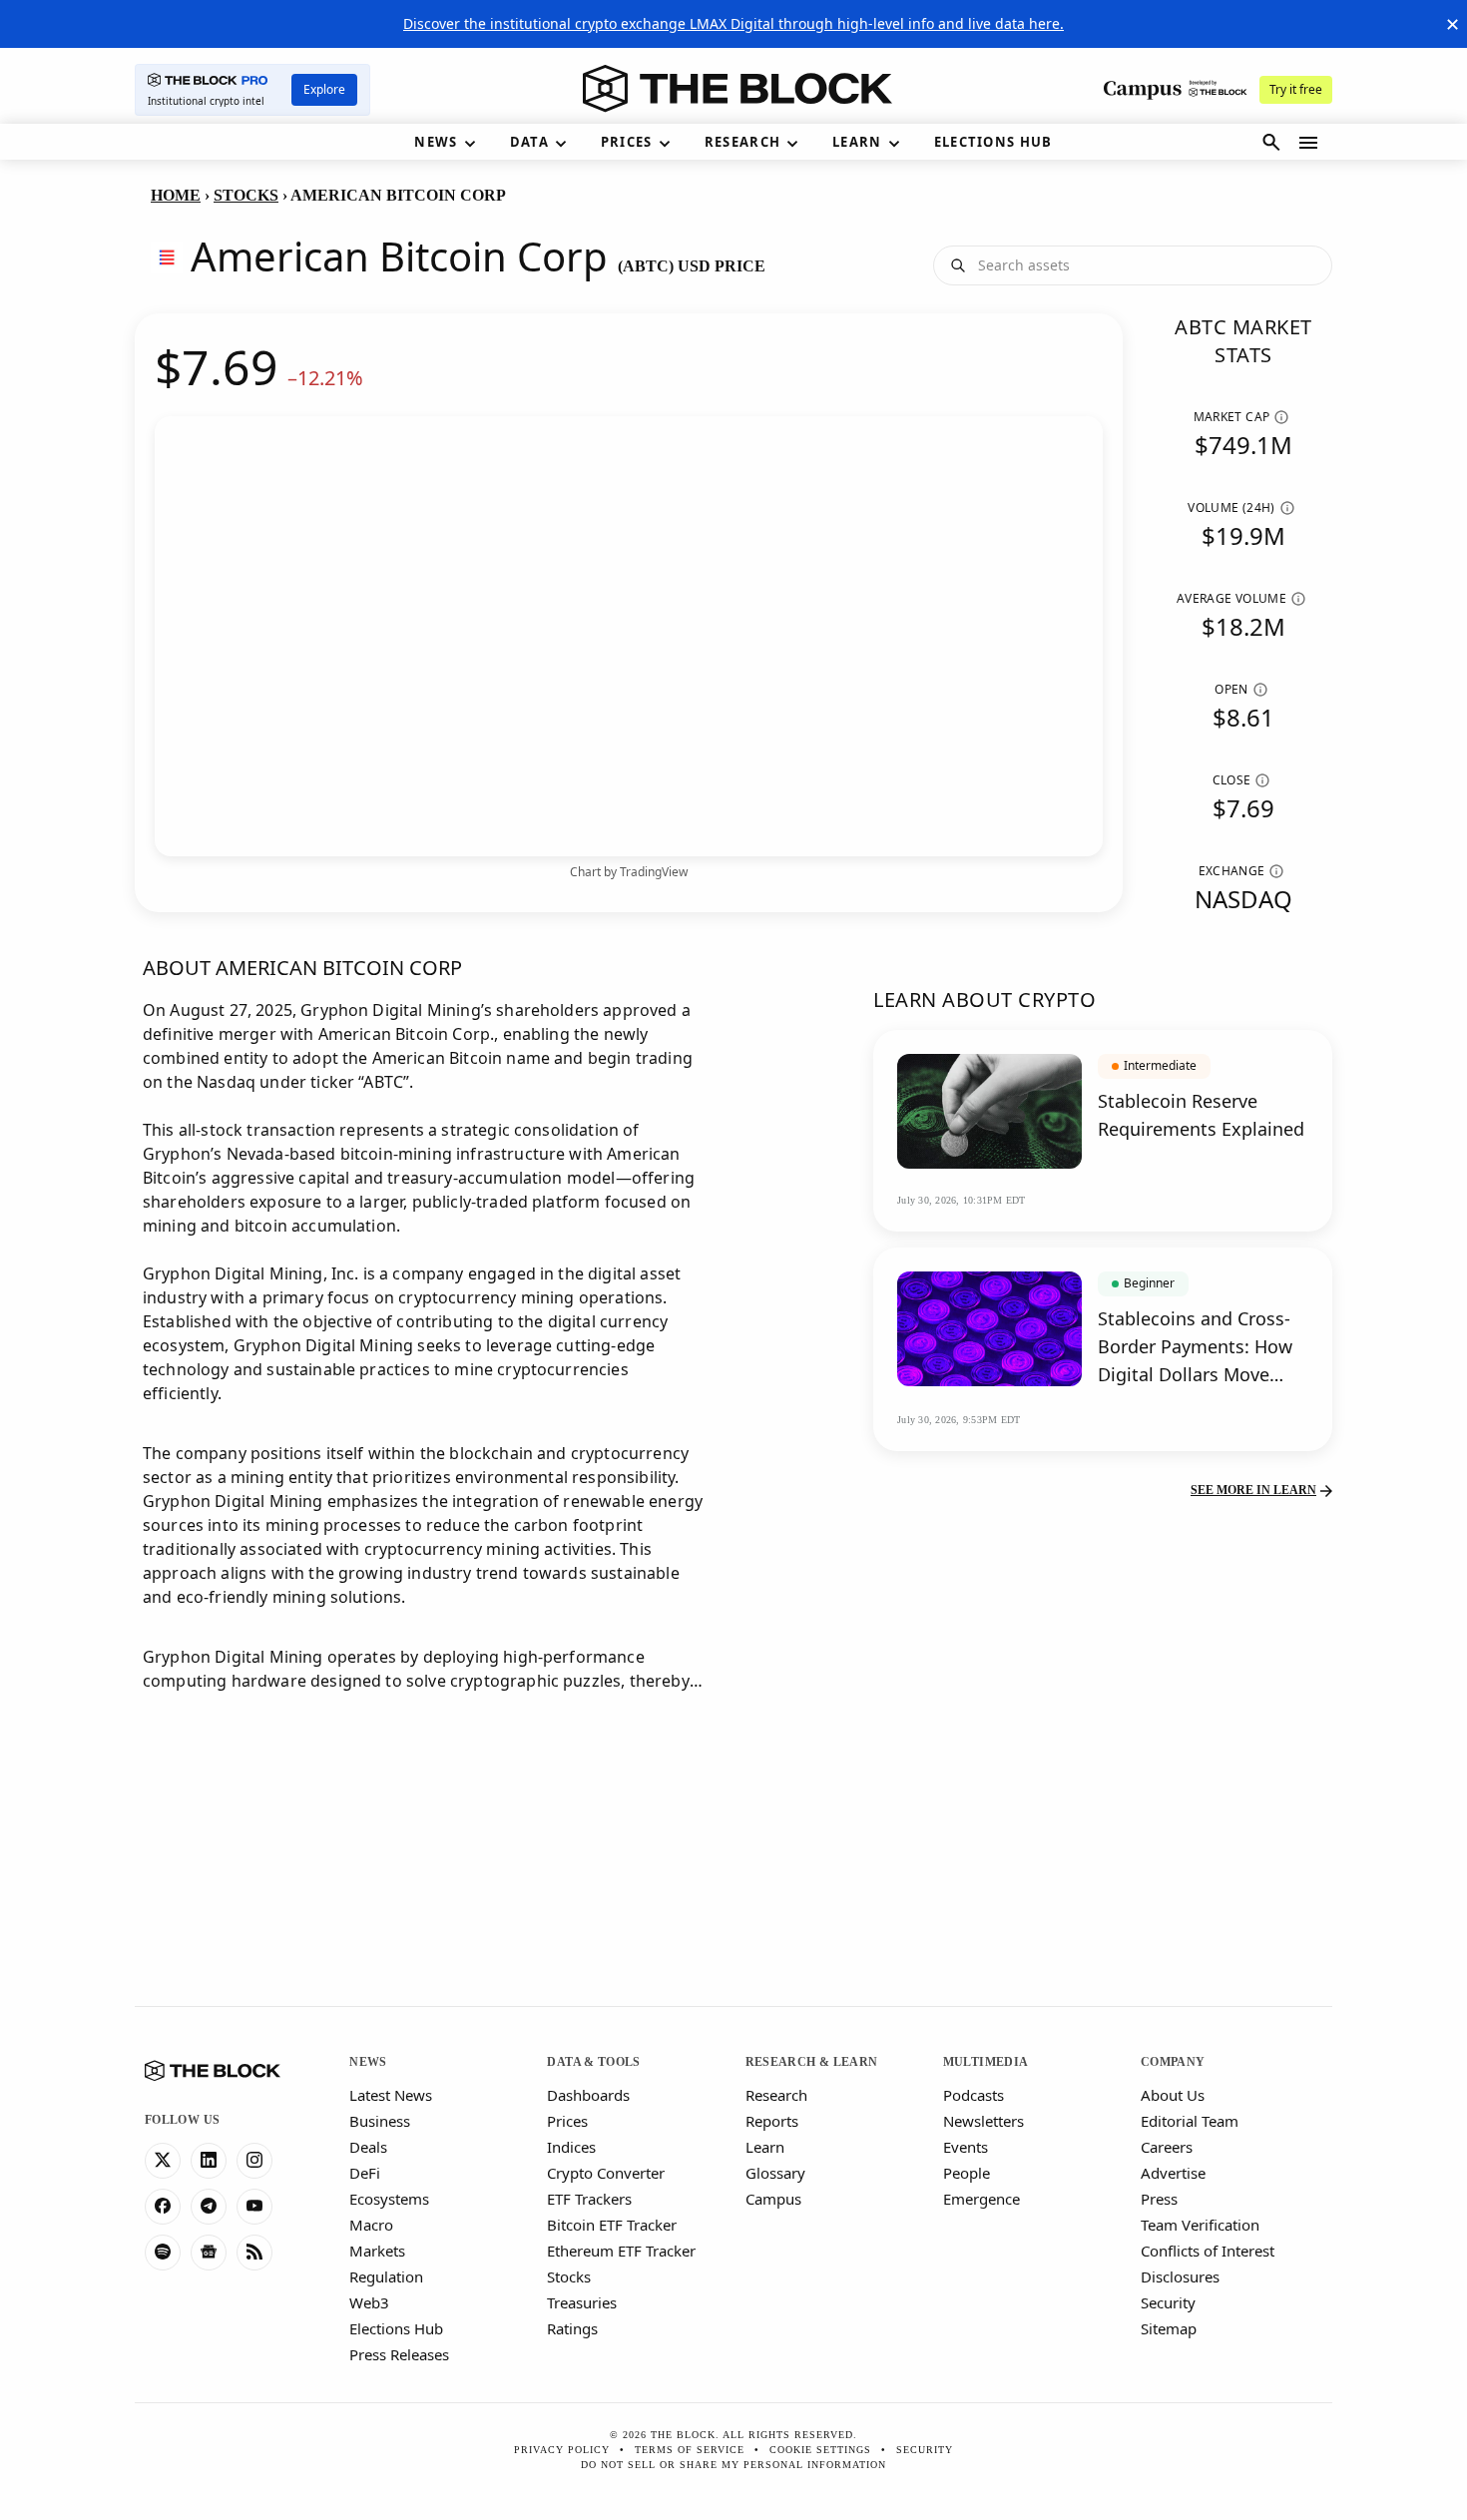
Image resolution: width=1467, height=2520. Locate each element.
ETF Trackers (589, 2199)
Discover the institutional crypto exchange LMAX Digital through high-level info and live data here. (733, 23)
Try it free (1296, 89)
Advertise (1173, 2173)
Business (380, 2121)
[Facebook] (163, 2207)
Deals (368, 2147)
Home (176, 195)
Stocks (246, 195)
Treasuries (582, 2302)
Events (966, 2147)
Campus (773, 2199)
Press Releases (399, 2354)
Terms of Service (690, 2450)
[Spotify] (163, 2253)
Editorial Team (1190, 2121)
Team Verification (1200, 2225)
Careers (1167, 2147)
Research (776, 2095)
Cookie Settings (820, 2450)
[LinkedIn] (209, 2161)
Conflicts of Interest (1208, 2251)
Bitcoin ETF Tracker (612, 2225)
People (967, 2173)
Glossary (775, 2173)
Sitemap (1169, 2328)
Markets (377, 2251)
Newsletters (983, 2121)
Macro (371, 2225)
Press (1159, 2199)
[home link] (737, 89)
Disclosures (1180, 2276)
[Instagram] (254, 2161)
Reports (772, 2121)
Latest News (391, 2095)
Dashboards (588, 2095)
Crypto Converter (606, 2173)
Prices (567, 2121)
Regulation (386, 2276)
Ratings (572, 2328)
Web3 (369, 2302)
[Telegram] (209, 2207)
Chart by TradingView (629, 872)
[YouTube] (254, 2207)
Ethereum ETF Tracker (621, 2251)
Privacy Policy (562, 2450)
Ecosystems (389, 2199)
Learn (765, 2147)
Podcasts (974, 2095)
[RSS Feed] (254, 2253)
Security (1168, 2302)
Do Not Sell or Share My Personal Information (733, 2465)
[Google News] (209, 2253)
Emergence (981, 2199)
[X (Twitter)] (163, 2161)
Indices (571, 2147)
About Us (1173, 2095)
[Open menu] (1308, 143)
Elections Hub (396, 2328)
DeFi (365, 2173)
